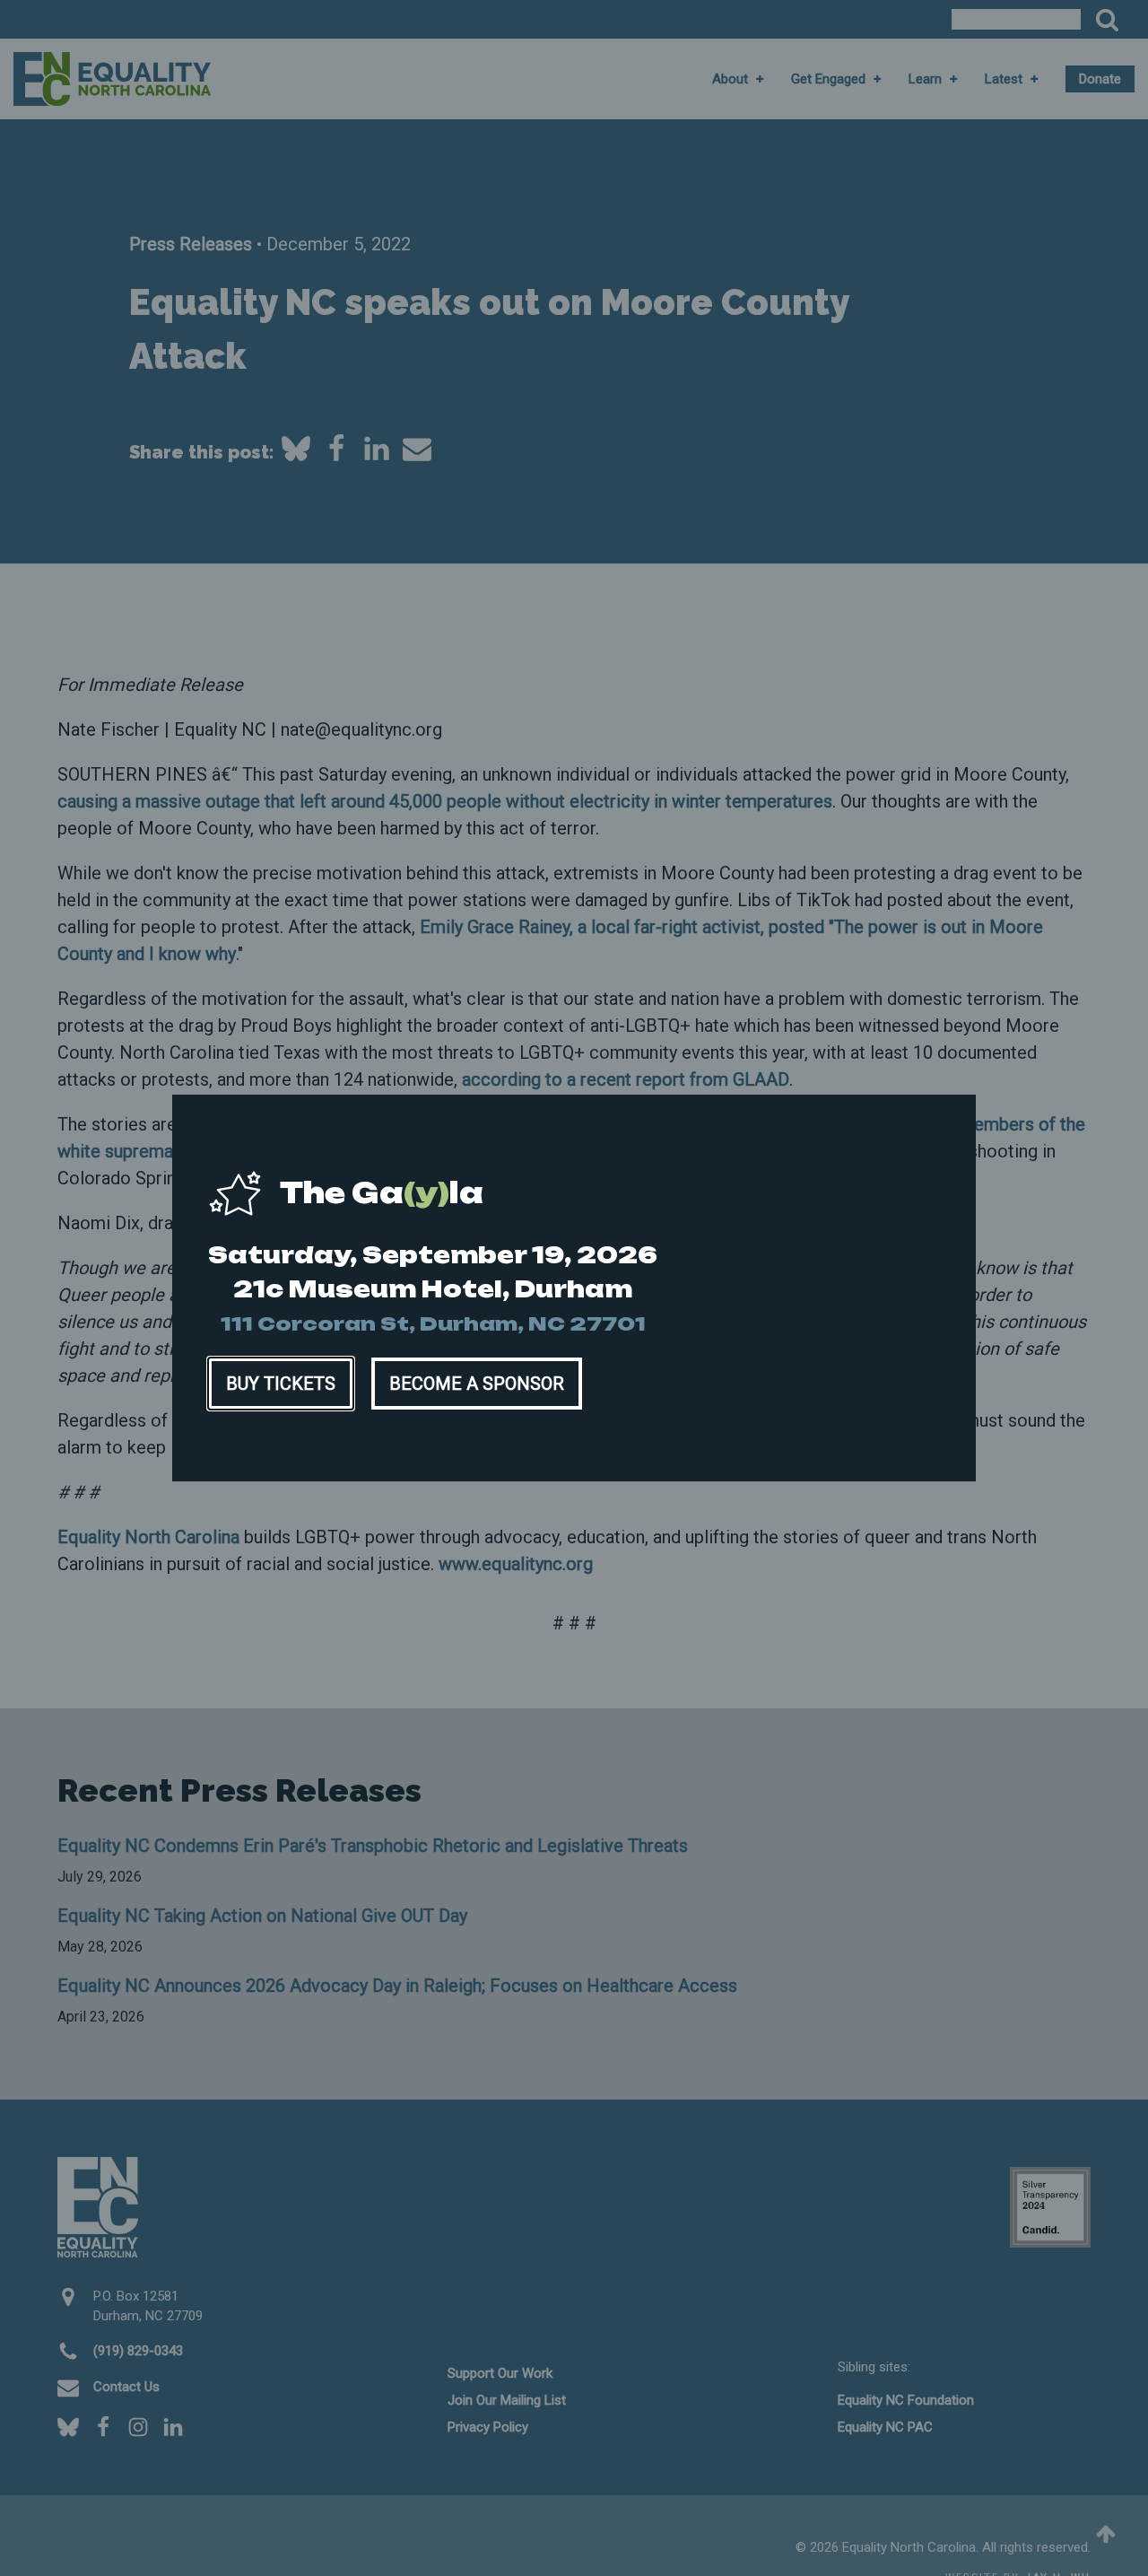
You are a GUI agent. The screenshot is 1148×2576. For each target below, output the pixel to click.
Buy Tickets (281, 1384)
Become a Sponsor (477, 1384)
